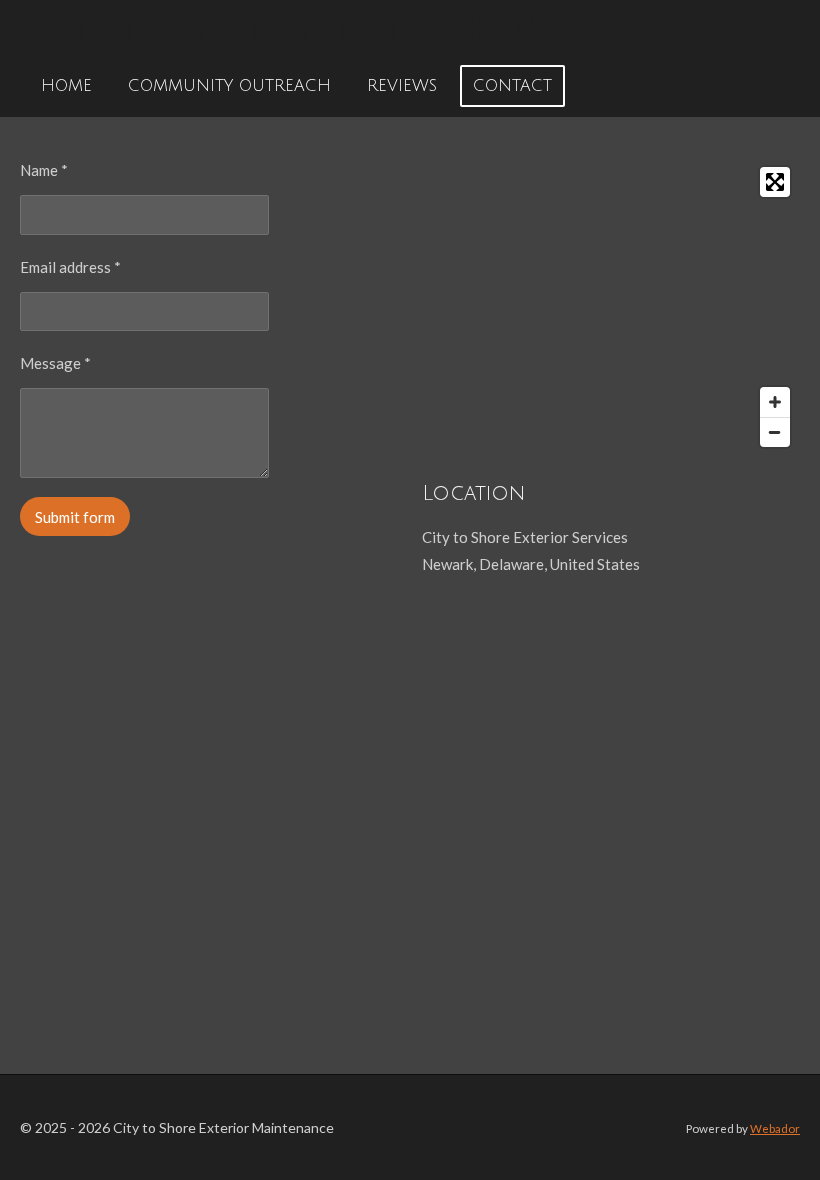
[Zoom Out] (775, 432)
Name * (44, 170)
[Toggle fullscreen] (775, 182)
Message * (55, 363)
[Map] (611, 307)
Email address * (70, 267)
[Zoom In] (775, 402)
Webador (775, 1128)
